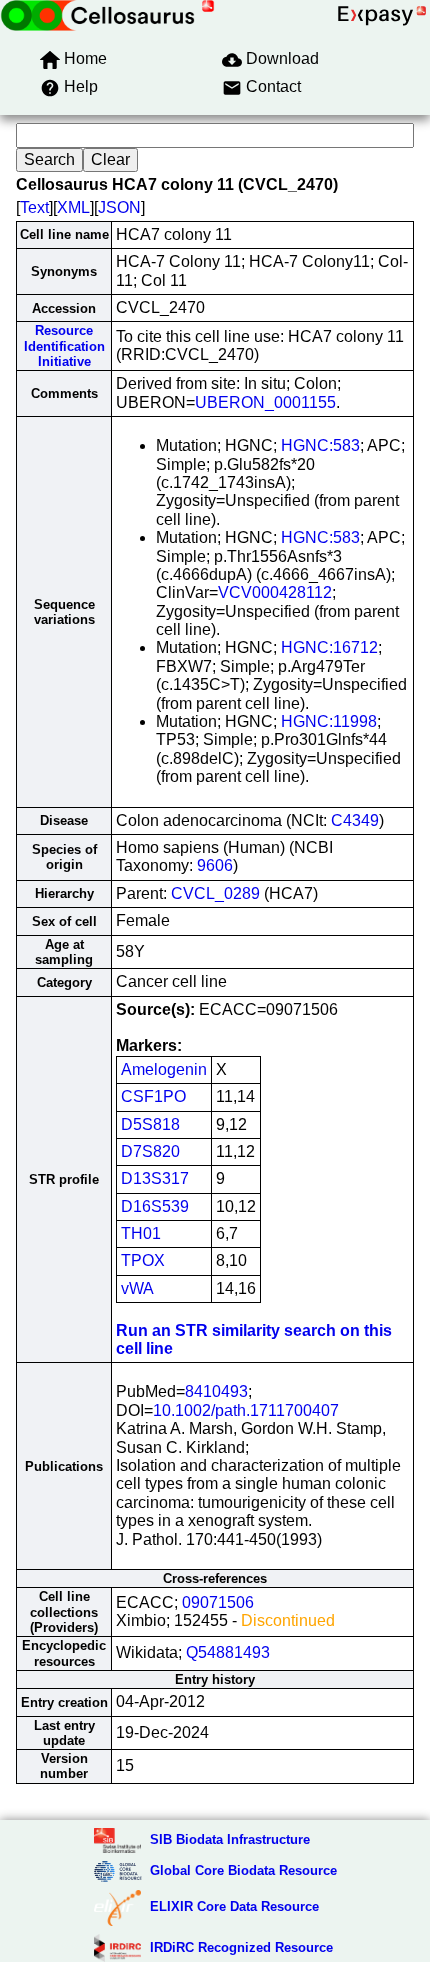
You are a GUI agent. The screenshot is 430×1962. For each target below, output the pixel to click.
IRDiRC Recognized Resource (241, 1947)
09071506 (218, 1602)
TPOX (143, 1260)
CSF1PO (153, 1096)
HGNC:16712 (329, 647)
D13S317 (155, 1178)
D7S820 (150, 1151)
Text (34, 207)
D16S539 (155, 1206)
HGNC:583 (320, 445)
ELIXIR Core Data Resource (234, 1906)
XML (73, 207)
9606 (215, 865)
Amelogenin (164, 1069)
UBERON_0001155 (265, 402)
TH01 (141, 1233)
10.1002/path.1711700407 (246, 1410)
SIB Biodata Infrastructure (230, 1839)
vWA (137, 1288)
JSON (119, 207)
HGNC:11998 (329, 721)
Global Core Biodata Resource (243, 1870)
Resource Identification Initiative (64, 346)
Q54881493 (228, 1652)
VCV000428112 (275, 592)
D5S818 (150, 1124)
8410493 (216, 1391)
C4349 (355, 820)
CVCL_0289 (215, 893)
